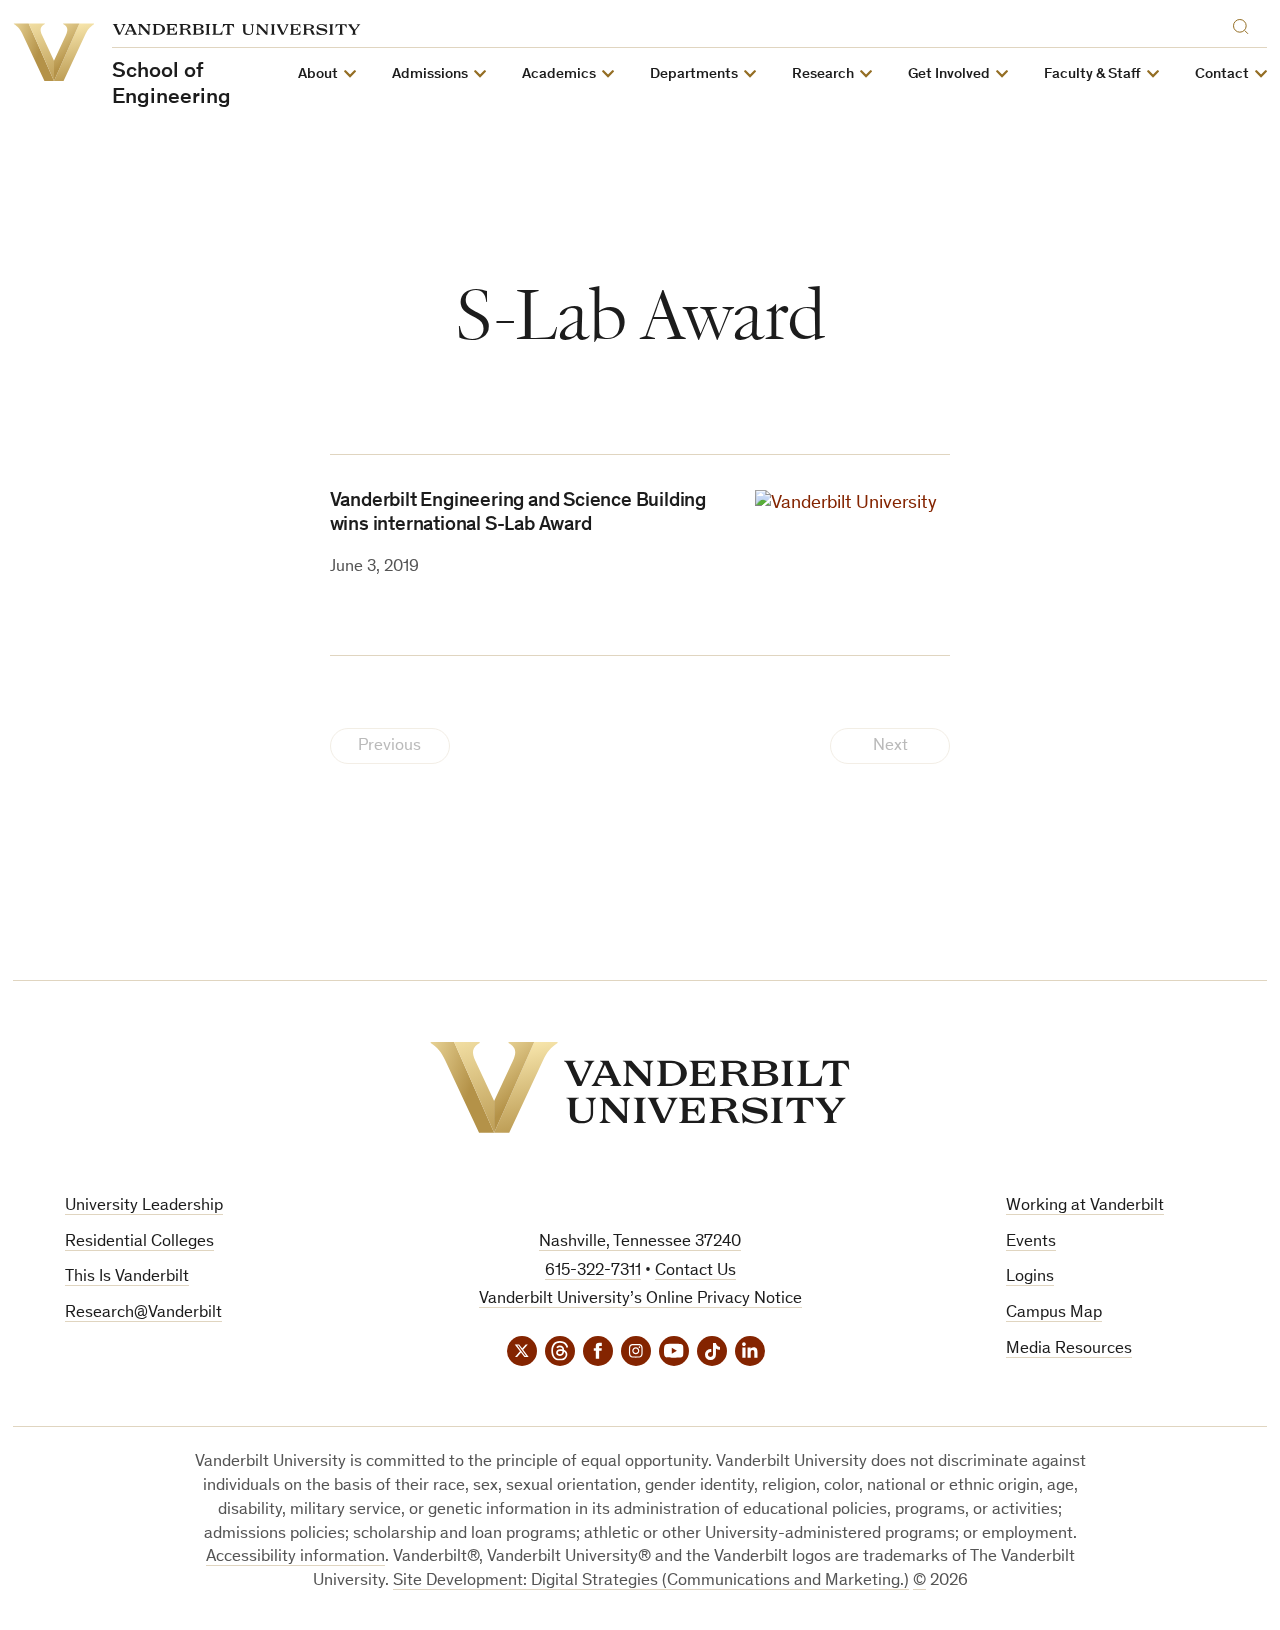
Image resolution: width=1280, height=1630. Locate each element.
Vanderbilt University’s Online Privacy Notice (640, 1299)
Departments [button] (694, 74)
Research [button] (823, 74)
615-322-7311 (593, 1271)
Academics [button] (559, 74)
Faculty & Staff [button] (1092, 74)
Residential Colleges (139, 1242)
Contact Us (695, 1271)
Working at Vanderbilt (1085, 1206)
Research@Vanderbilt (143, 1313)
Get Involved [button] (949, 74)
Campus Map (1054, 1313)
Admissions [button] (430, 74)
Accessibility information (295, 1557)
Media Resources (1069, 1349)
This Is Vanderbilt (127, 1277)
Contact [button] (1222, 74)
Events (1031, 1242)
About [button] (318, 74)
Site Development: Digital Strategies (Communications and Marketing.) (651, 1581)
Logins (1030, 1277)
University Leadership (144, 1206)
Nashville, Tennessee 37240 (640, 1242)
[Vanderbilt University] (640, 1087)
